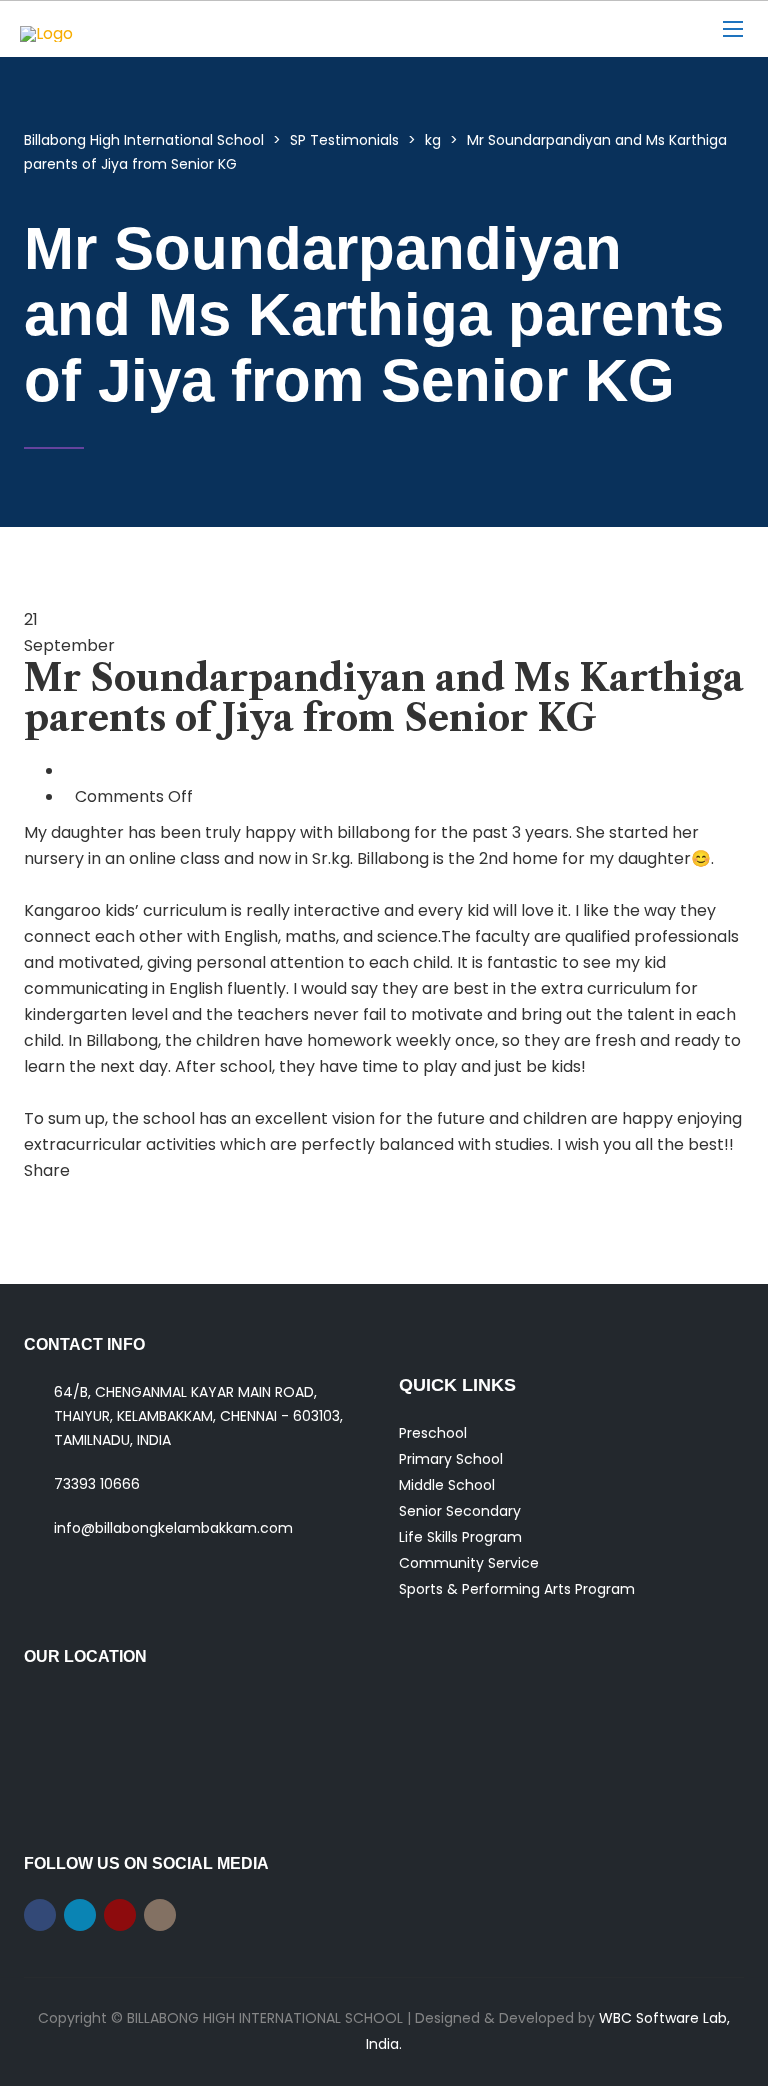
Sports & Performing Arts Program (517, 1589)
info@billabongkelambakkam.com (173, 1528)
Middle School (447, 1485)
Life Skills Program (460, 1537)
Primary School (451, 1459)
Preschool (433, 1433)
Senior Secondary (460, 1511)
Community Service (469, 1563)
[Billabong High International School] (145, 29)
